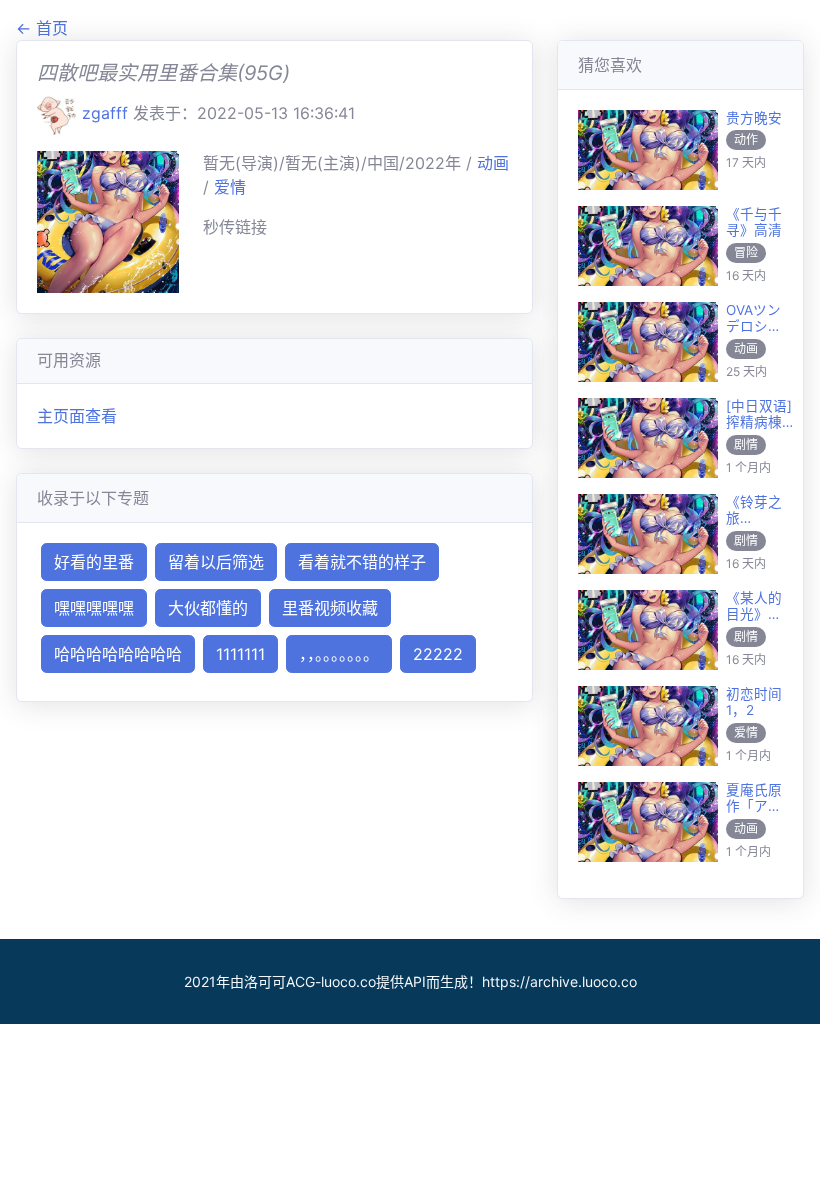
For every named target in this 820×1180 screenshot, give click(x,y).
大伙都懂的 (208, 608)
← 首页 (42, 28)
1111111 (240, 654)
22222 (438, 654)
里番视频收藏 (330, 608)
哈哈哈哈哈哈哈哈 (118, 654)
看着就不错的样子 (362, 562)
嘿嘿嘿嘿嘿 (94, 608)
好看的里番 (94, 562)
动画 (493, 163)
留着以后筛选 (216, 562)
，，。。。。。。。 (339, 654)
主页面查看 (77, 416)
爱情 (230, 187)
